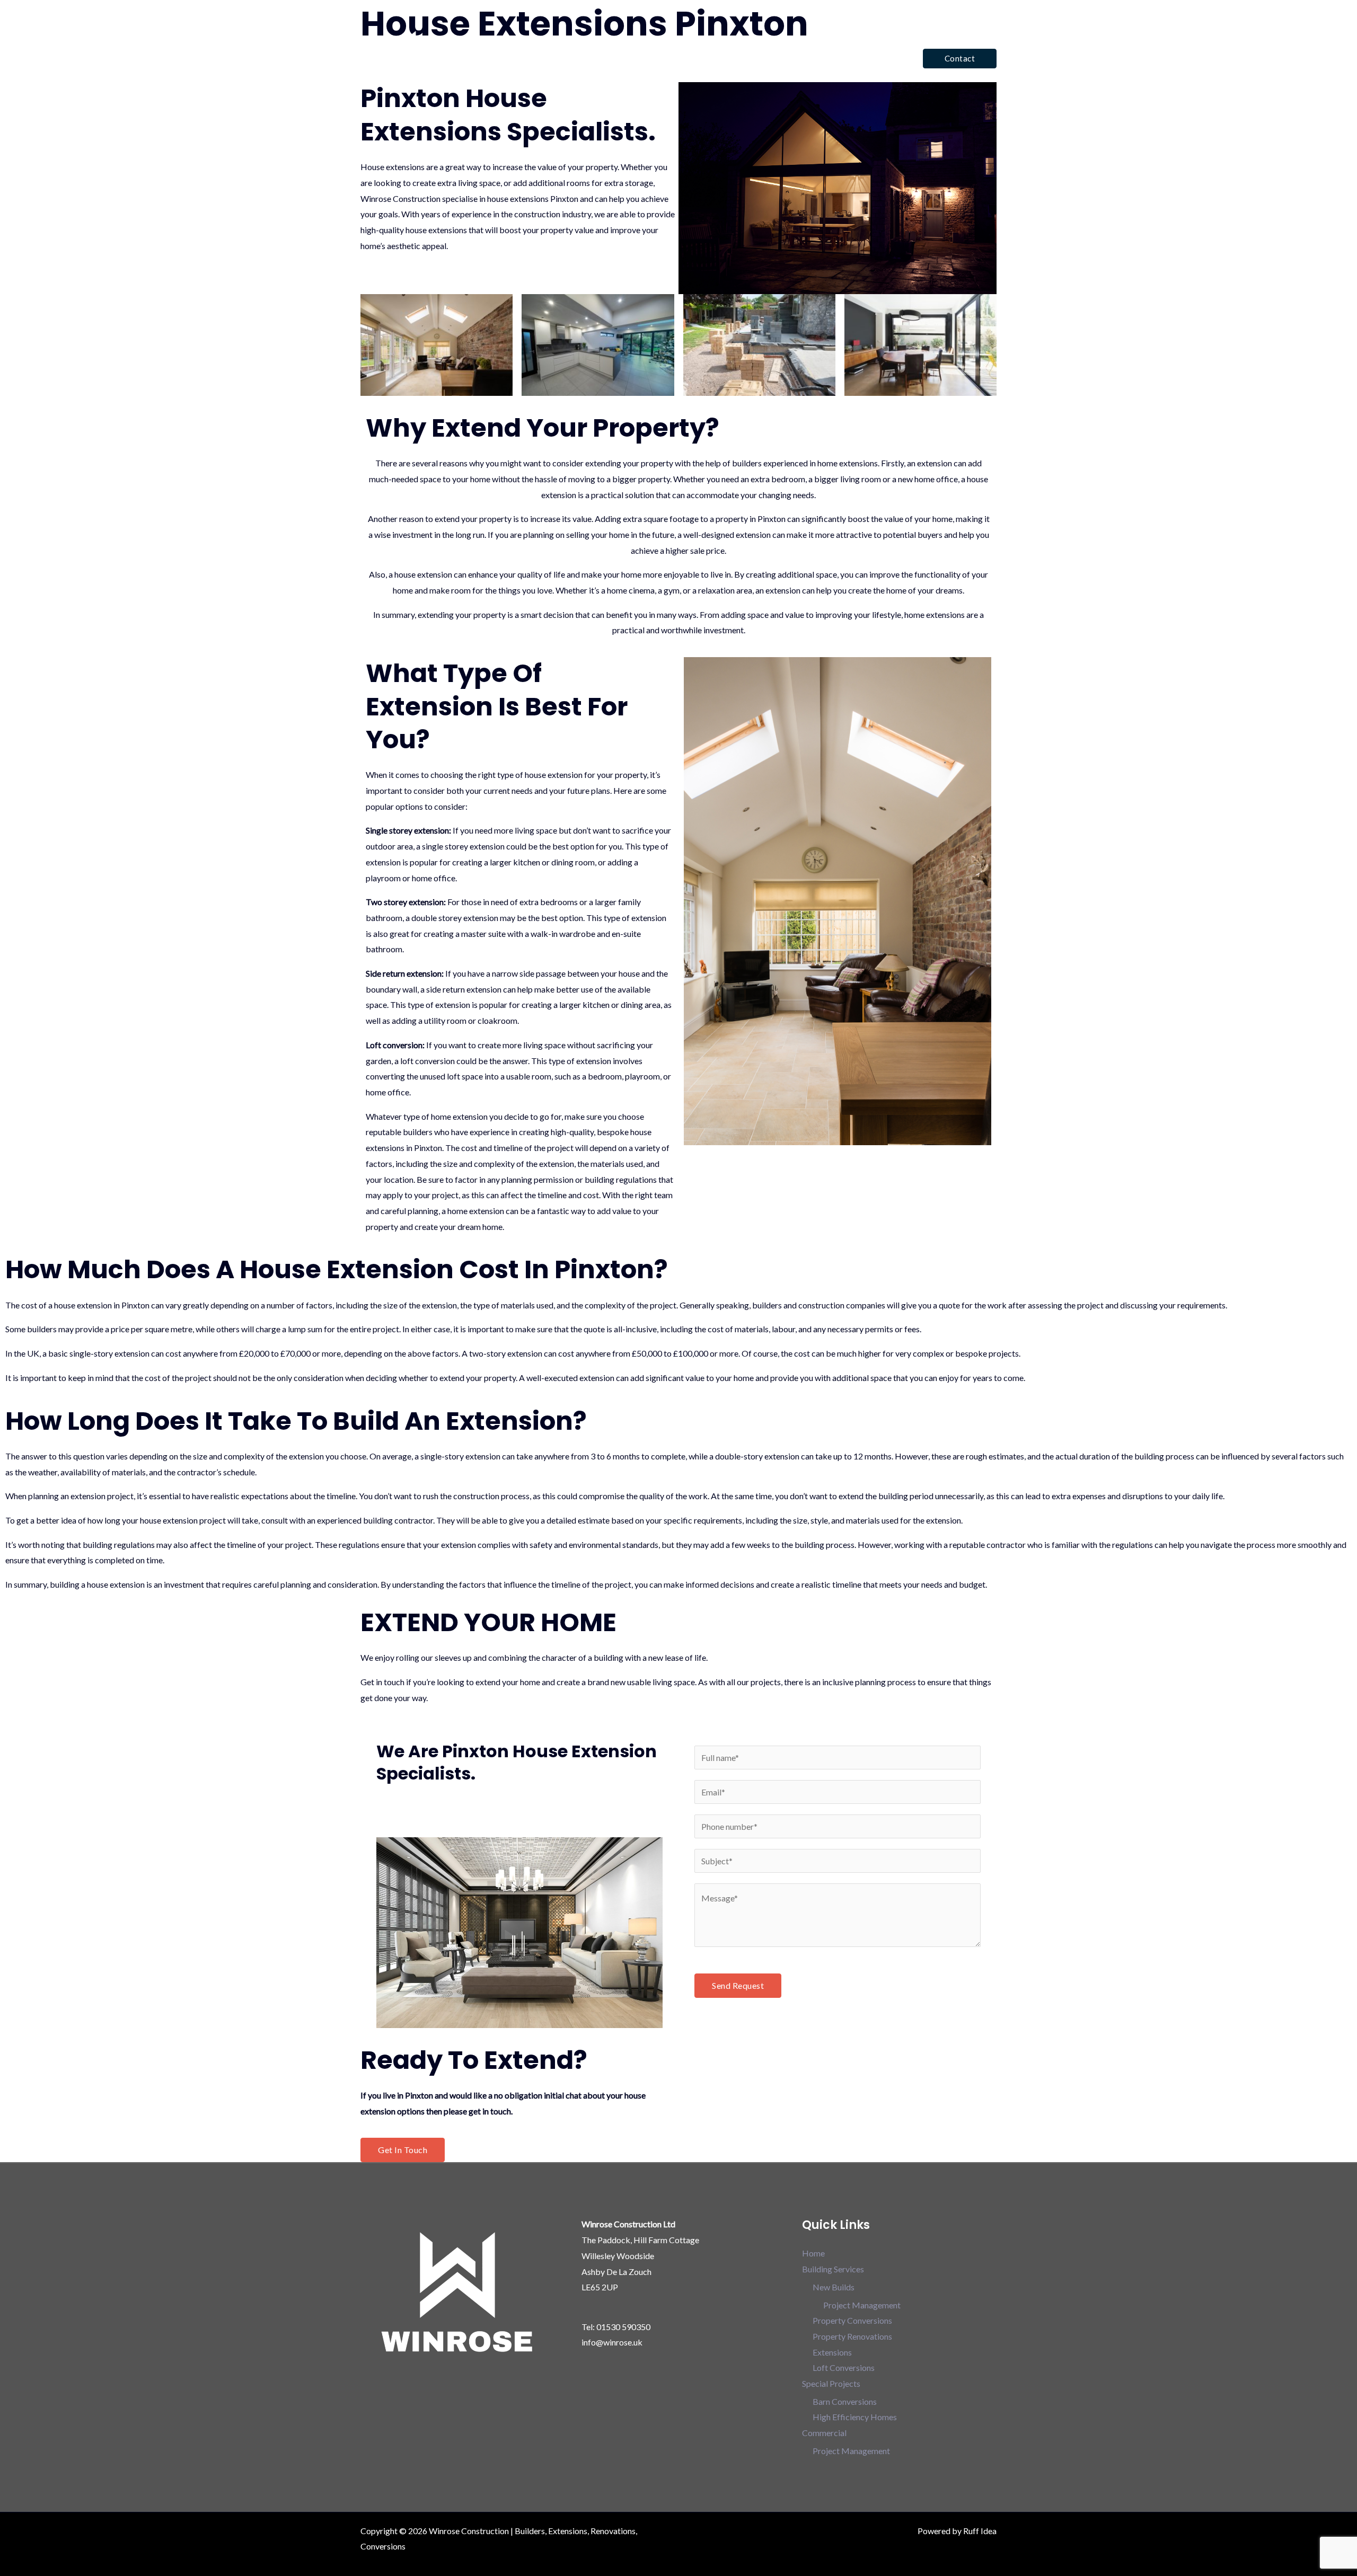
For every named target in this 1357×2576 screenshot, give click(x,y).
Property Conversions (852, 2320)
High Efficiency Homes (855, 2417)
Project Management (862, 2305)
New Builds (834, 2287)
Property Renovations (852, 2336)
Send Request (738, 1985)
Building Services (704, 58)
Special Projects (792, 58)
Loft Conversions (844, 2367)
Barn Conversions (845, 2401)
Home (645, 58)
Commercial (871, 58)
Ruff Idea (980, 2531)
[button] (960, 59)
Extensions (832, 2352)
